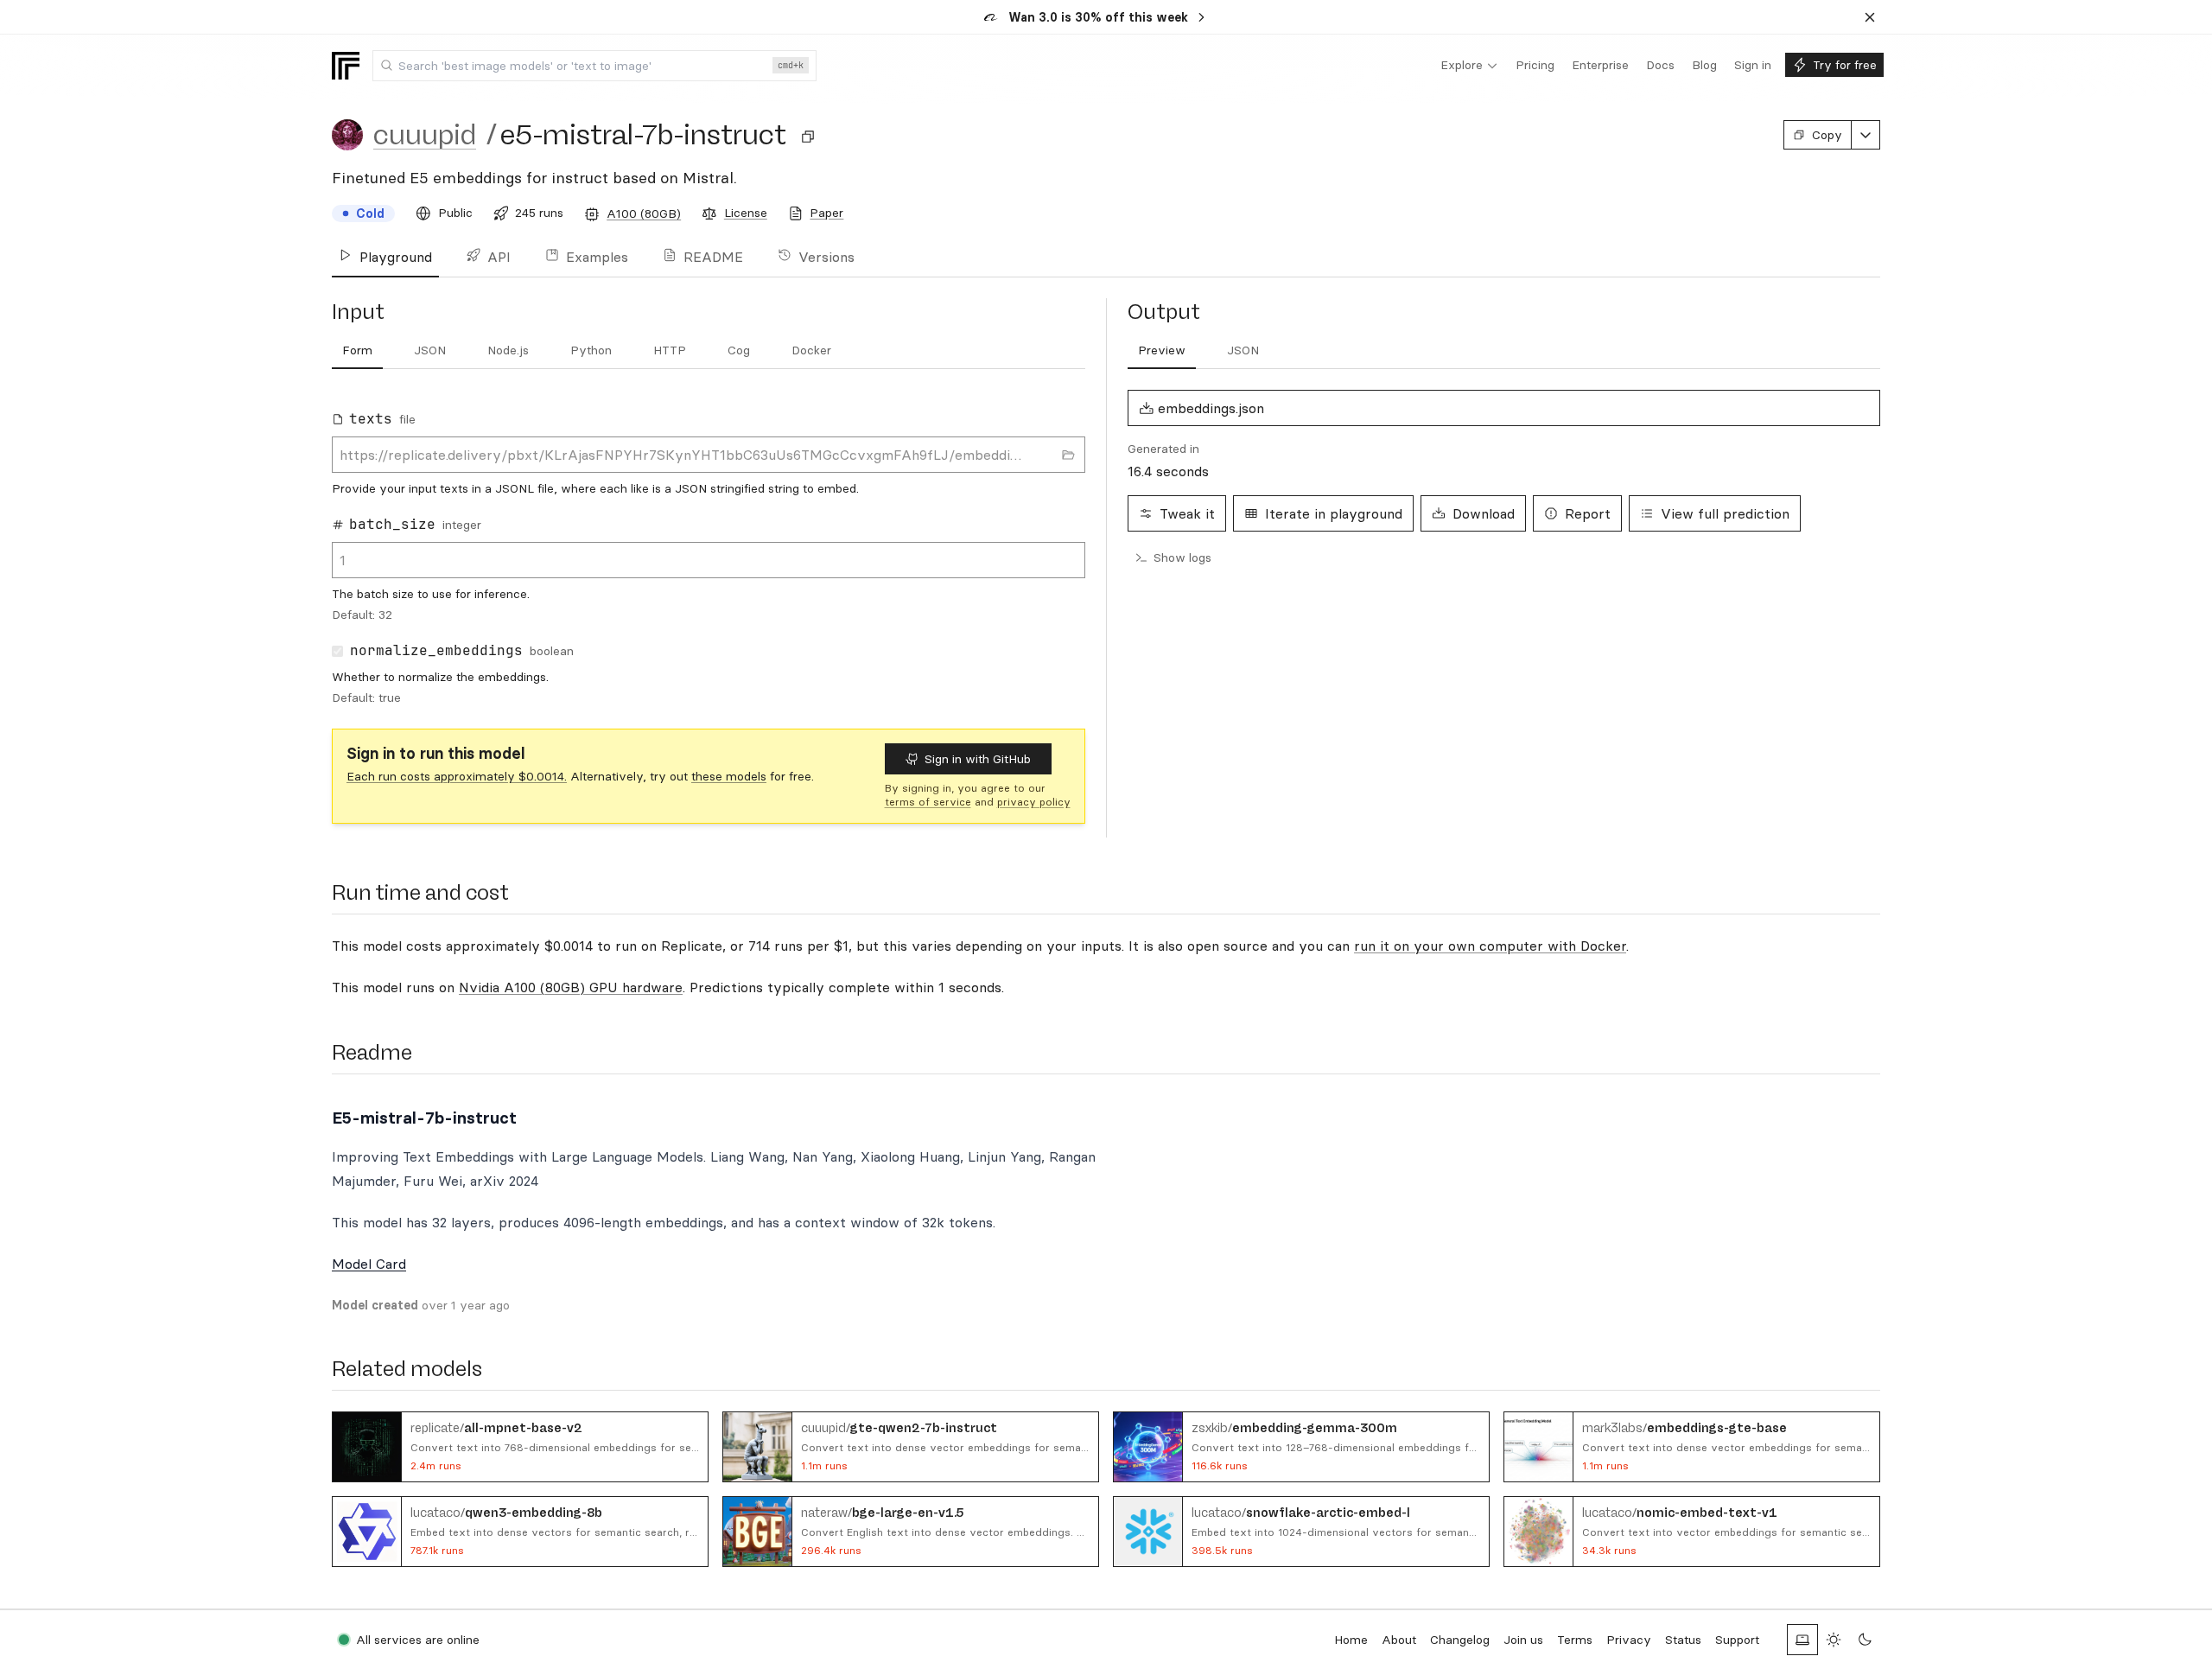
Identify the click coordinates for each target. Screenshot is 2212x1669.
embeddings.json (1211, 408)
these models (729, 776)
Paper (826, 213)
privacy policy (1034, 802)
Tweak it (1187, 513)
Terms (1575, 1640)
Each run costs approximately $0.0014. (457, 776)
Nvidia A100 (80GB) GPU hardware (571, 987)
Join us (1523, 1640)
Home (1351, 1640)
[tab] (357, 351)
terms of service (928, 802)
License (746, 213)
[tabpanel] (709, 552)
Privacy (1629, 1640)
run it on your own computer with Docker (1490, 946)
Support (1737, 1640)
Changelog (1460, 1640)
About (1399, 1640)
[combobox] (594, 66)
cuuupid (425, 135)
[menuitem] (1469, 66)
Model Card (369, 1264)
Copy (1827, 135)
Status (1683, 1640)
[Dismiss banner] (1870, 17)
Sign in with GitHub (978, 759)
